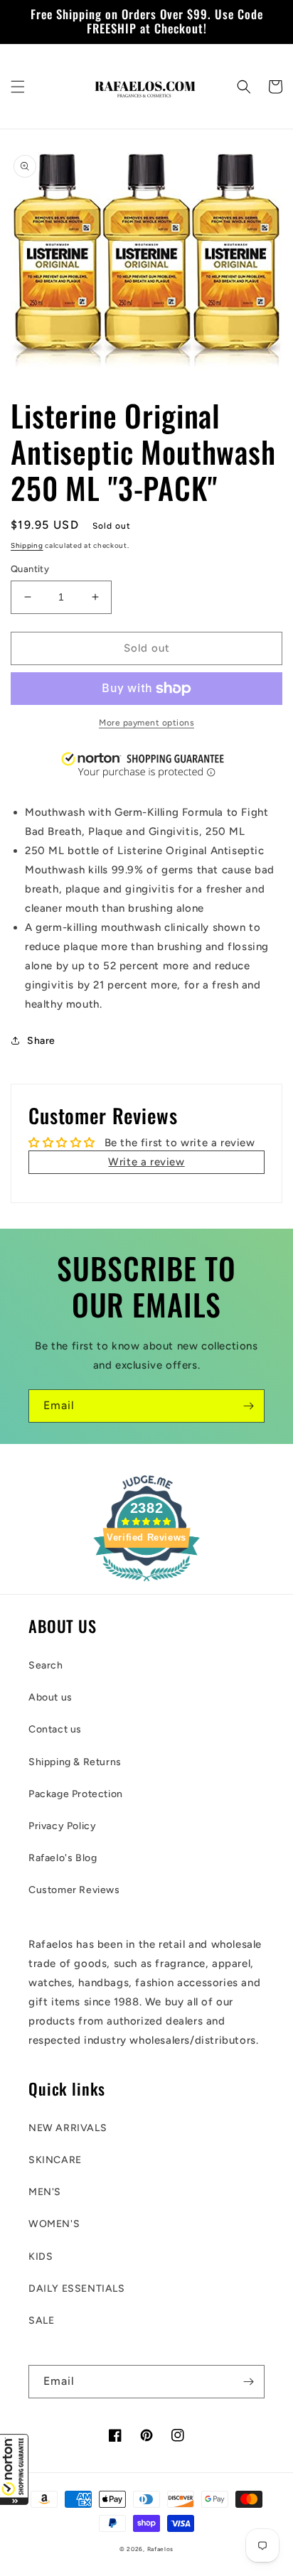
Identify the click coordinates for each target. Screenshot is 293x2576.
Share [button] (41, 1041)
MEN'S (45, 2192)
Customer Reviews (74, 1890)
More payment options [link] (146, 723)
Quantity (30, 569)
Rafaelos (161, 2549)
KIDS (41, 2257)
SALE (41, 2321)
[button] (14, 2469)
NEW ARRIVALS (68, 2128)
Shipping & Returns (75, 1762)
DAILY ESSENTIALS (77, 2289)
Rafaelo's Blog (63, 1858)
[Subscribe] (248, 1406)
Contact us (55, 1729)
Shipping (27, 545)
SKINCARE (55, 2160)
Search (46, 1665)
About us (50, 1697)
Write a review (146, 1162)
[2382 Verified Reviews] (146, 1584)
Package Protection (76, 1794)
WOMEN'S (54, 2224)
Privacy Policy (62, 1826)
